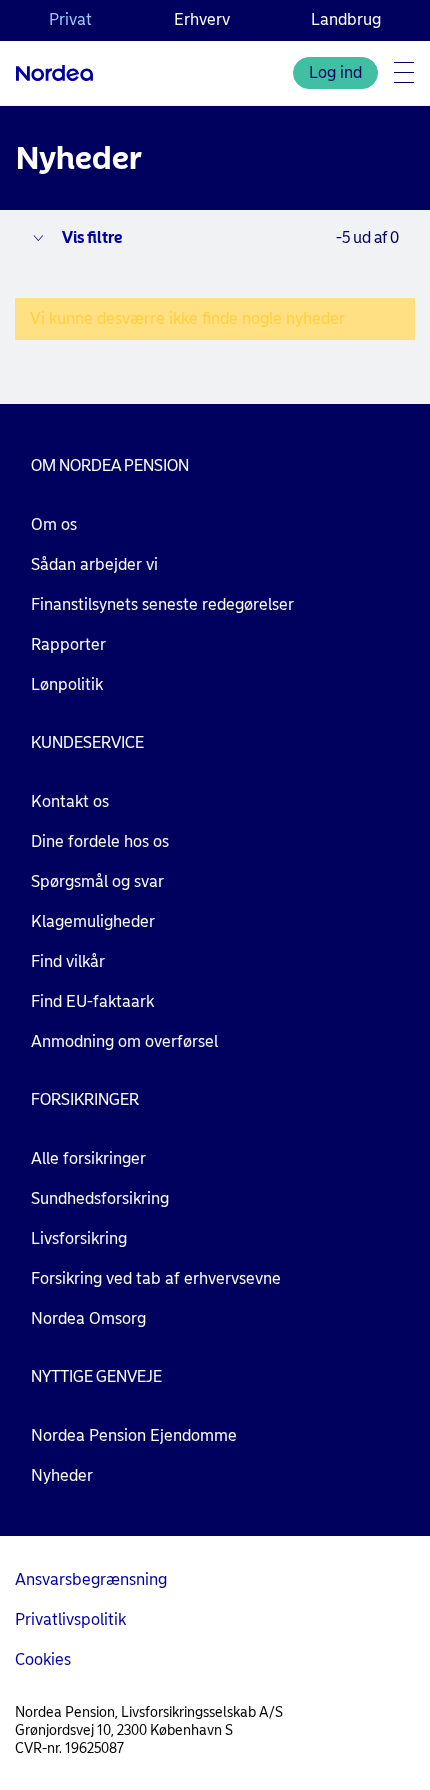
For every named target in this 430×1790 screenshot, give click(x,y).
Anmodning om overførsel (124, 1041)
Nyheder (62, 1475)
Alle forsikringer (88, 1158)
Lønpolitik (67, 684)
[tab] (215, 238)
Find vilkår (68, 961)
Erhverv (202, 19)
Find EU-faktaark (92, 1001)
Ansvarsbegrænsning (91, 1579)
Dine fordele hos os (100, 841)
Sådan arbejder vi (94, 564)
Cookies (43, 1659)
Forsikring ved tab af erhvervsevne (156, 1278)
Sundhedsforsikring (100, 1198)
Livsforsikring (79, 1238)
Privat (70, 19)
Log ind (335, 72)
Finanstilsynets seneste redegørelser (162, 604)
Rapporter (68, 644)
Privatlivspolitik (70, 1619)
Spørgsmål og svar (97, 881)
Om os (54, 524)
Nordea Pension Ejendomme (134, 1435)
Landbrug (346, 19)
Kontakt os (70, 801)
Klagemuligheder (93, 921)
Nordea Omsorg (88, 1318)
